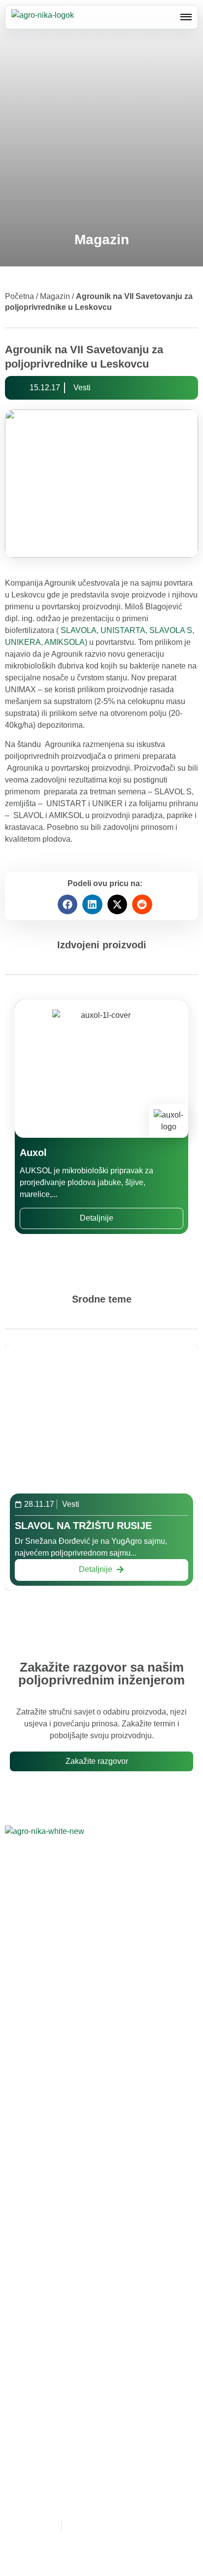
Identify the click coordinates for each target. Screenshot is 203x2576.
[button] (68, 905)
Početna (19, 296)
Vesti (82, 388)
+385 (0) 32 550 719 (77, 2006)
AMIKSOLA (65, 642)
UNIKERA (23, 642)
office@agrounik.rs (62, 2029)
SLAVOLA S (171, 630)
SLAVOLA (79, 630)
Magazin (55, 296)
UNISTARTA (123, 630)
